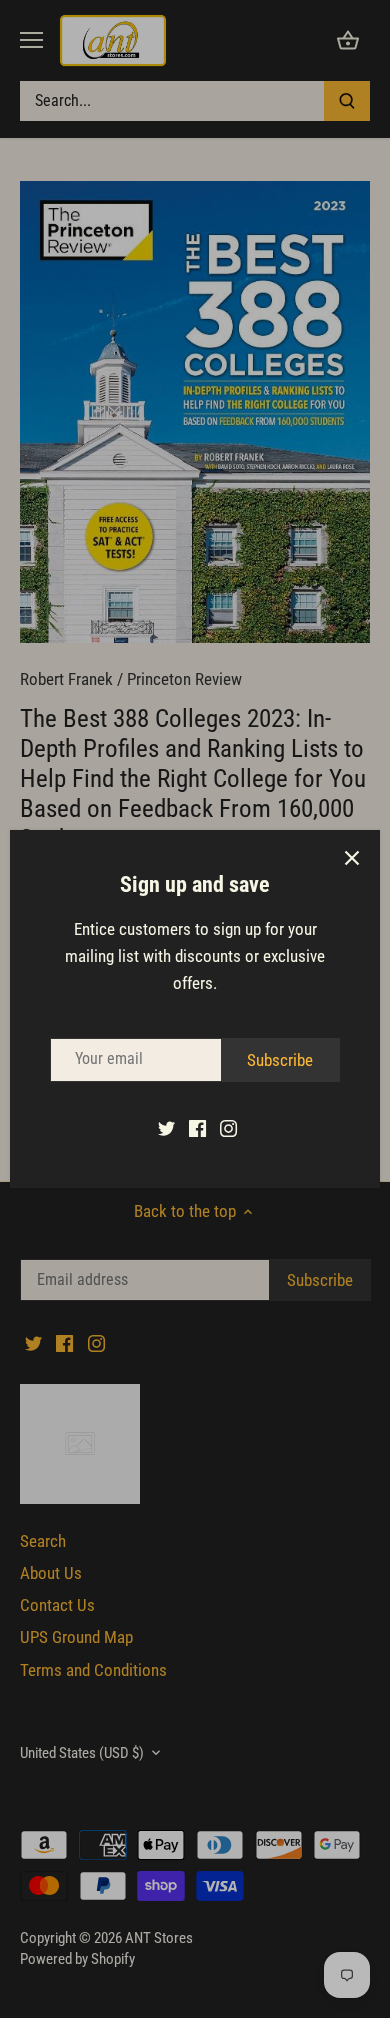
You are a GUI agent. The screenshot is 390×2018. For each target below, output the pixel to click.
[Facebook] (197, 1128)
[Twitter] (166, 1128)
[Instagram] (228, 1128)
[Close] (352, 858)
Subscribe (280, 1060)
